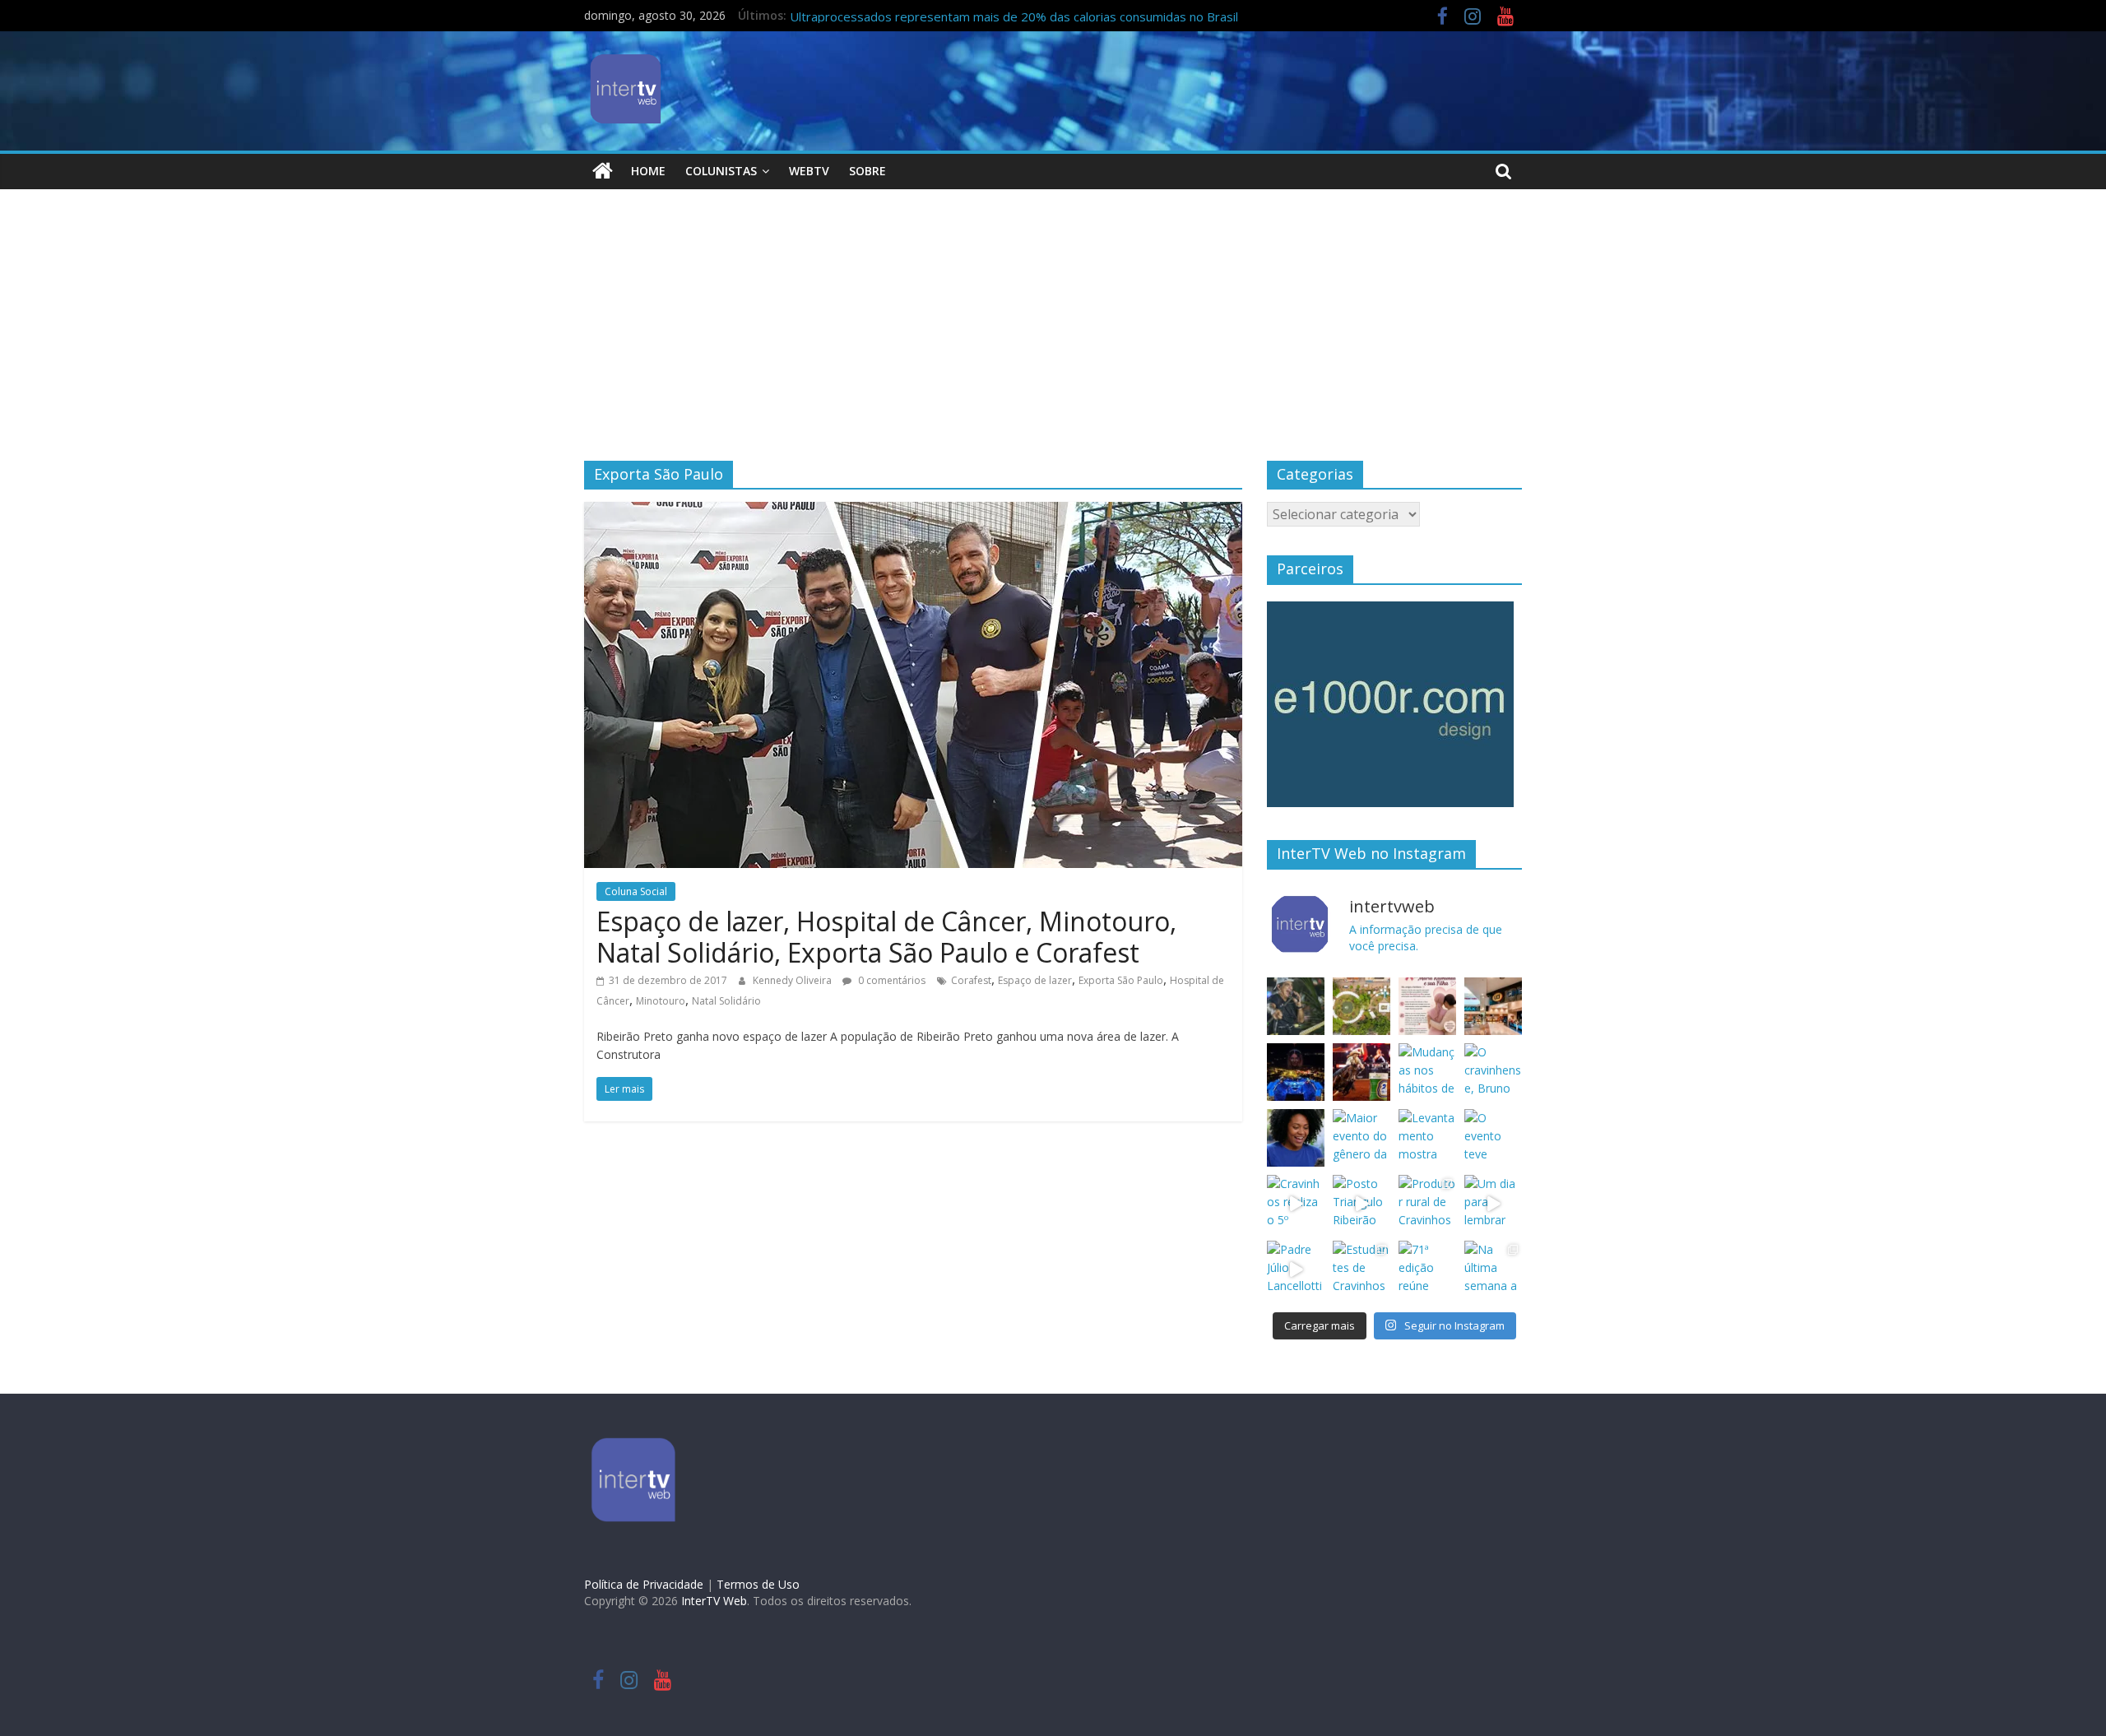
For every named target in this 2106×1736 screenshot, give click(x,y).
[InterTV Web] (603, 171)
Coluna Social (636, 891)
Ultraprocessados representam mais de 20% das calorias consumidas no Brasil (1014, 16)
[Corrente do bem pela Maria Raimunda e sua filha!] (1427, 1006)
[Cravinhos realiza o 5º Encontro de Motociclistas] (1296, 1204)
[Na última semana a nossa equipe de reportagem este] (1493, 1270)
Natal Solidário (726, 1001)
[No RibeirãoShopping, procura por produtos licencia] (1493, 1006)
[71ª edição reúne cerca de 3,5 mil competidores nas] (1427, 1270)
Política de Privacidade (644, 1584)
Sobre (867, 171)
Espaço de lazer (1035, 980)
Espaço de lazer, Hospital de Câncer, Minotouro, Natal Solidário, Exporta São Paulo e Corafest (886, 937)
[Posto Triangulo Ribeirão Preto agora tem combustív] (1361, 1204)
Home (648, 171)
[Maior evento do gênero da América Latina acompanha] (1361, 1138)
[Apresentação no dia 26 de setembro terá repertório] (1296, 1006)
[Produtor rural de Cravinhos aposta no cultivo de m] (1427, 1204)
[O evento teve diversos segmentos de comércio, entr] (1493, 1138)
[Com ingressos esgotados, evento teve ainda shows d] (1296, 1072)
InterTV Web (714, 1601)
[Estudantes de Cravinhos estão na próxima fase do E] (1361, 1270)
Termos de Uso (758, 1584)
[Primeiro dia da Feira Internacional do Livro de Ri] (1361, 1006)
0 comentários (891, 980)
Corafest (971, 980)
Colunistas (721, 171)
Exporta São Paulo (1121, 980)
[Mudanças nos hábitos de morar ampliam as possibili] (1427, 1072)
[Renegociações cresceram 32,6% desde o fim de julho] (1296, 1138)
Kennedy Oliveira (793, 980)
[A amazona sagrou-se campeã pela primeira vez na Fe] (1361, 1072)
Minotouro (661, 1001)
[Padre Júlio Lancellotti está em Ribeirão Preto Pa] (1296, 1270)
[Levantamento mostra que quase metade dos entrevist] (1427, 1138)
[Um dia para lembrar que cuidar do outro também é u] (1493, 1204)
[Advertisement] (1053, 337)
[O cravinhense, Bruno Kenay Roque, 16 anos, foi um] (1493, 1072)
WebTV (809, 171)
